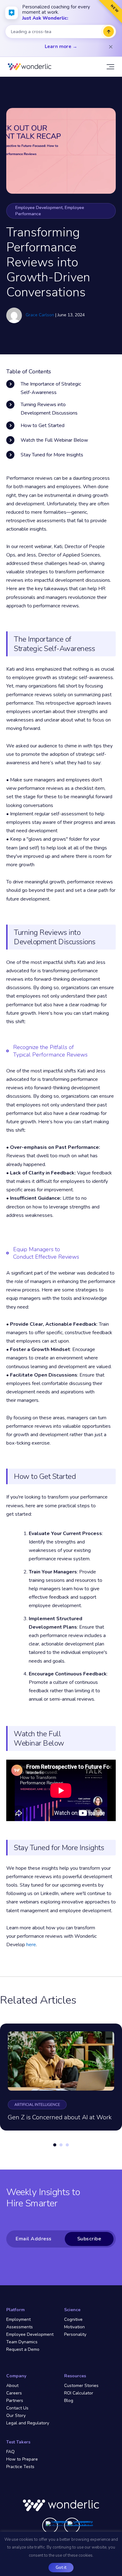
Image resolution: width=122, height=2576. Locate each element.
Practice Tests (20, 2467)
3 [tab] (67, 2152)
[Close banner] (111, 47)
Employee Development (30, 2334)
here (31, 1945)
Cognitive (73, 2319)
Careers (14, 2393)
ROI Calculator (79, 2393)
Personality (75, 2334)
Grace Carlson (40, 315)
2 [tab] (61, 2152)
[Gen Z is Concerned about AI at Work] (61, 2061)
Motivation (74, 2327)
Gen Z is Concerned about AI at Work (60, 2117)
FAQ (10, 2452)
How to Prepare (22, 2459)
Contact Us (17, 2408)
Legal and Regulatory (28, 2423)
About (12, 2386)
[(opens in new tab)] (59, 2524)
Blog (69, 2401)
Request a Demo (23, 2349)
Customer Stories (81, 2386)
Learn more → (61, 46)
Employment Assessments (20, 2323)
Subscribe (89, 2239)
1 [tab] (55, 2152)
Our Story (16, 2416)
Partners (15, 2401)
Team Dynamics (22, 2342)
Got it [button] (61, 2568)
